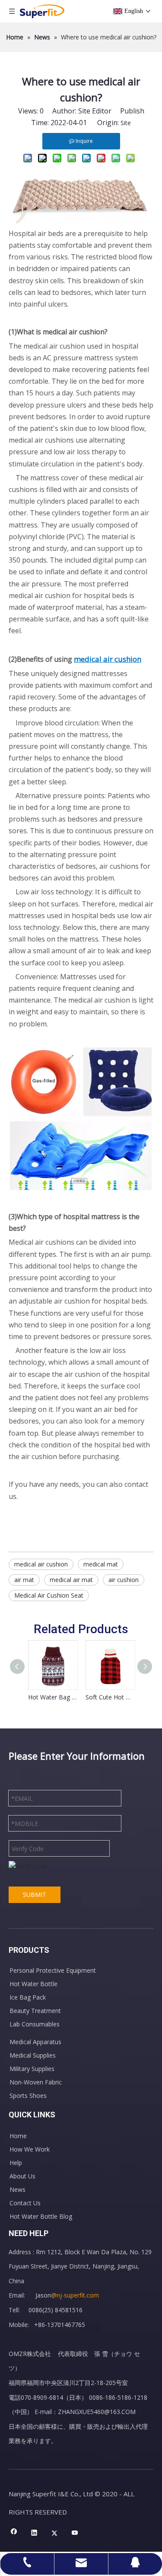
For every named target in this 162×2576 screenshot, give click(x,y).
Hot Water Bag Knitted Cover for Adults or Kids (52, 1697)
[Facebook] (14, 2533)
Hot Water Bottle (33, 1984)
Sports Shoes (28, 2095)
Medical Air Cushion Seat (49, 1595)
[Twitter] (55, 2533)
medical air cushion (41, 1564)
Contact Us (25, 2203)
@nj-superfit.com (75, 2295)
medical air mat (71, 1580)
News (17, 2189)
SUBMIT (35, 1895)
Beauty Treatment (35, 2011)
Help (16, 2163)
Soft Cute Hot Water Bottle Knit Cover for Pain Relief (110, 1697)
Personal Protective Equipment (53, 1970)
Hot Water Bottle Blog (41, 2216)
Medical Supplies (33, 2055)
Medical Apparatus (35, 2042)
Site (126, 123)
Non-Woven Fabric (36, 2082)
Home (18, 2136)
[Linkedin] (34, 2533)
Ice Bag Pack (28, 1997)
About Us (22, 2176)
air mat (24, 1580)
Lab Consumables (35, 2024)
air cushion (124, 1580)
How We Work (30, 2149)
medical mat (101, 1564)
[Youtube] (75, 2533)
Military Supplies (32, 2069)
